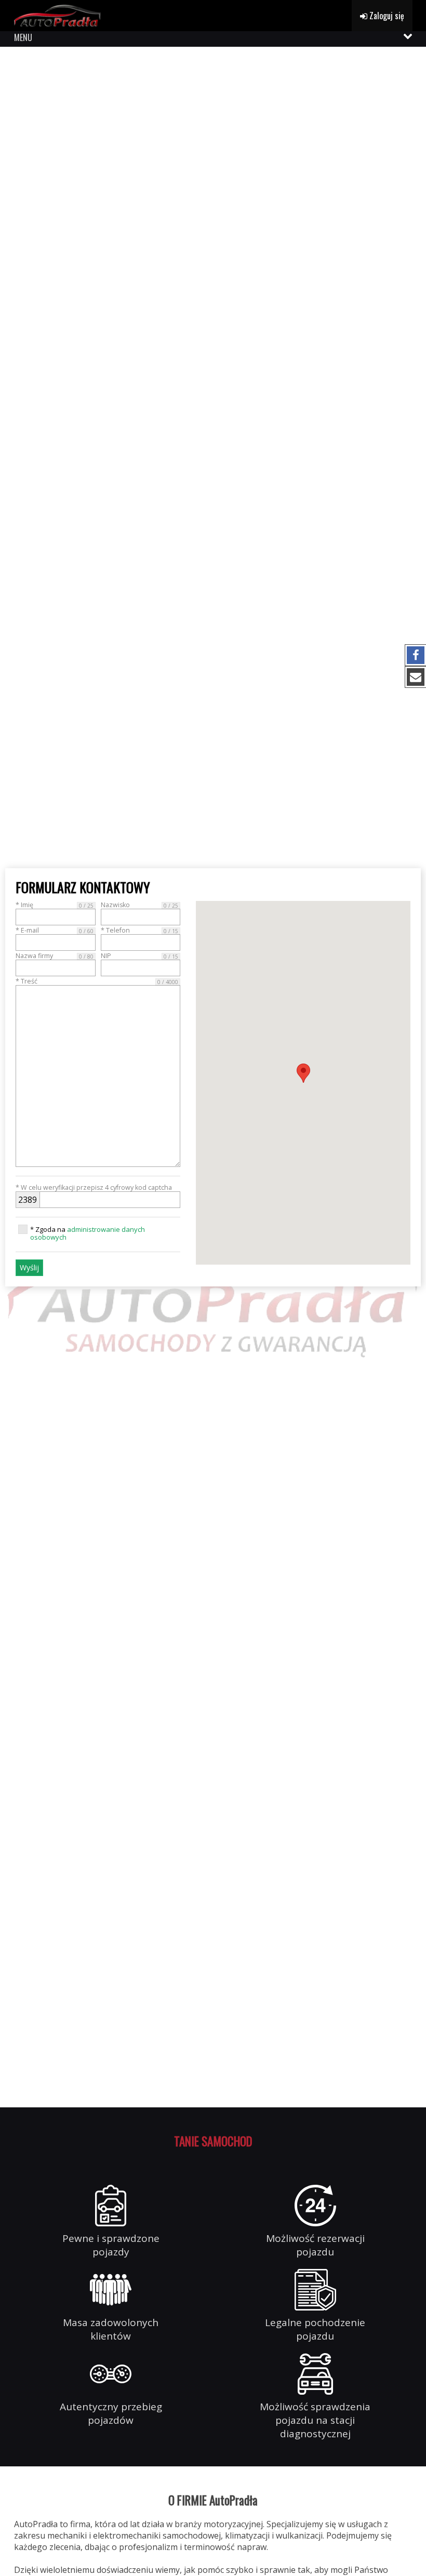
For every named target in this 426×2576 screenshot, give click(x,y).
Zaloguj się (386, 16)
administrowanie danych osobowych (88, 1233)
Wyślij (29, 1267)
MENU (23, 37)
